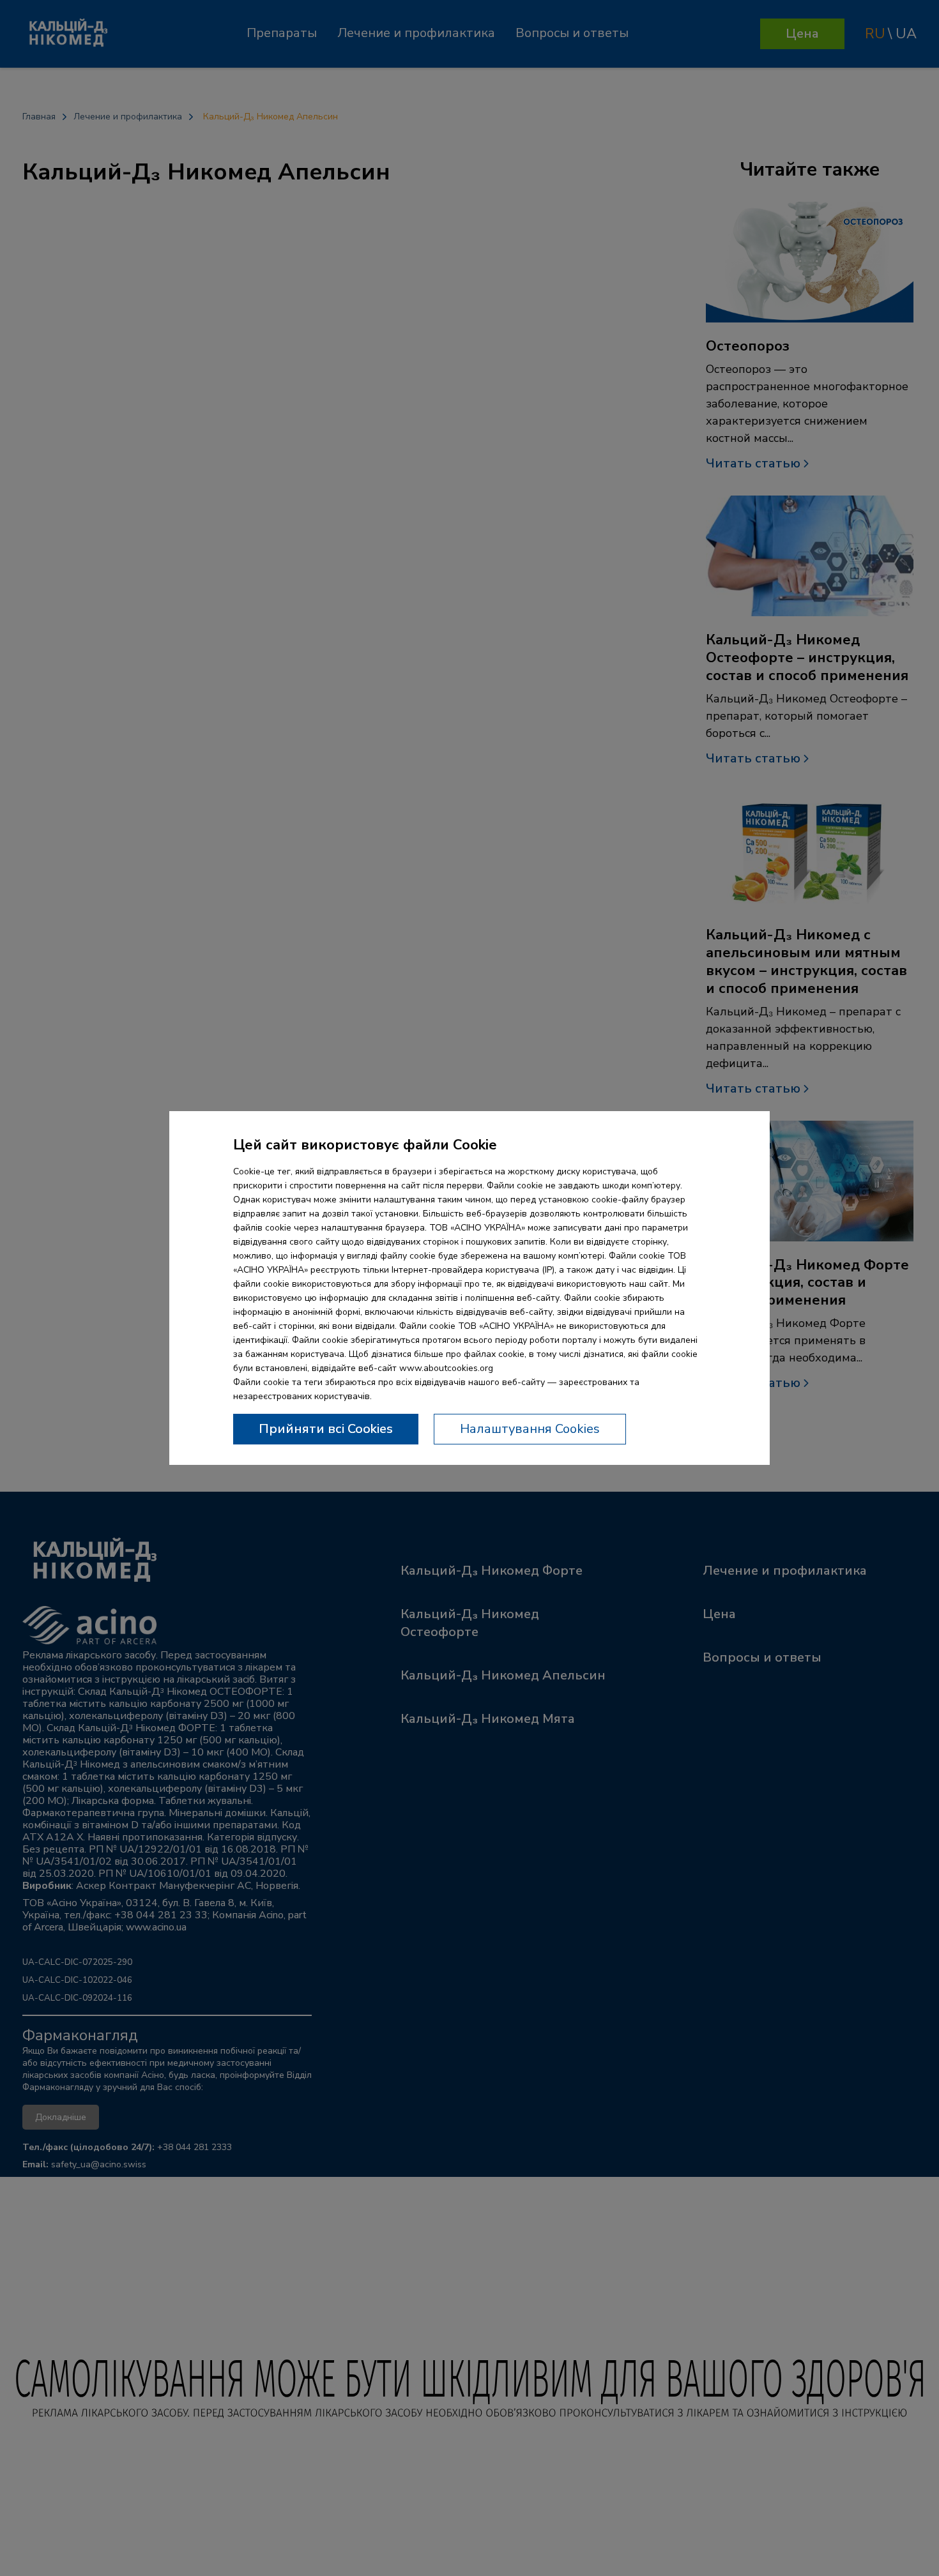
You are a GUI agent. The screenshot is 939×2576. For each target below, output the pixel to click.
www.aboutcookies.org (446, 1368)
